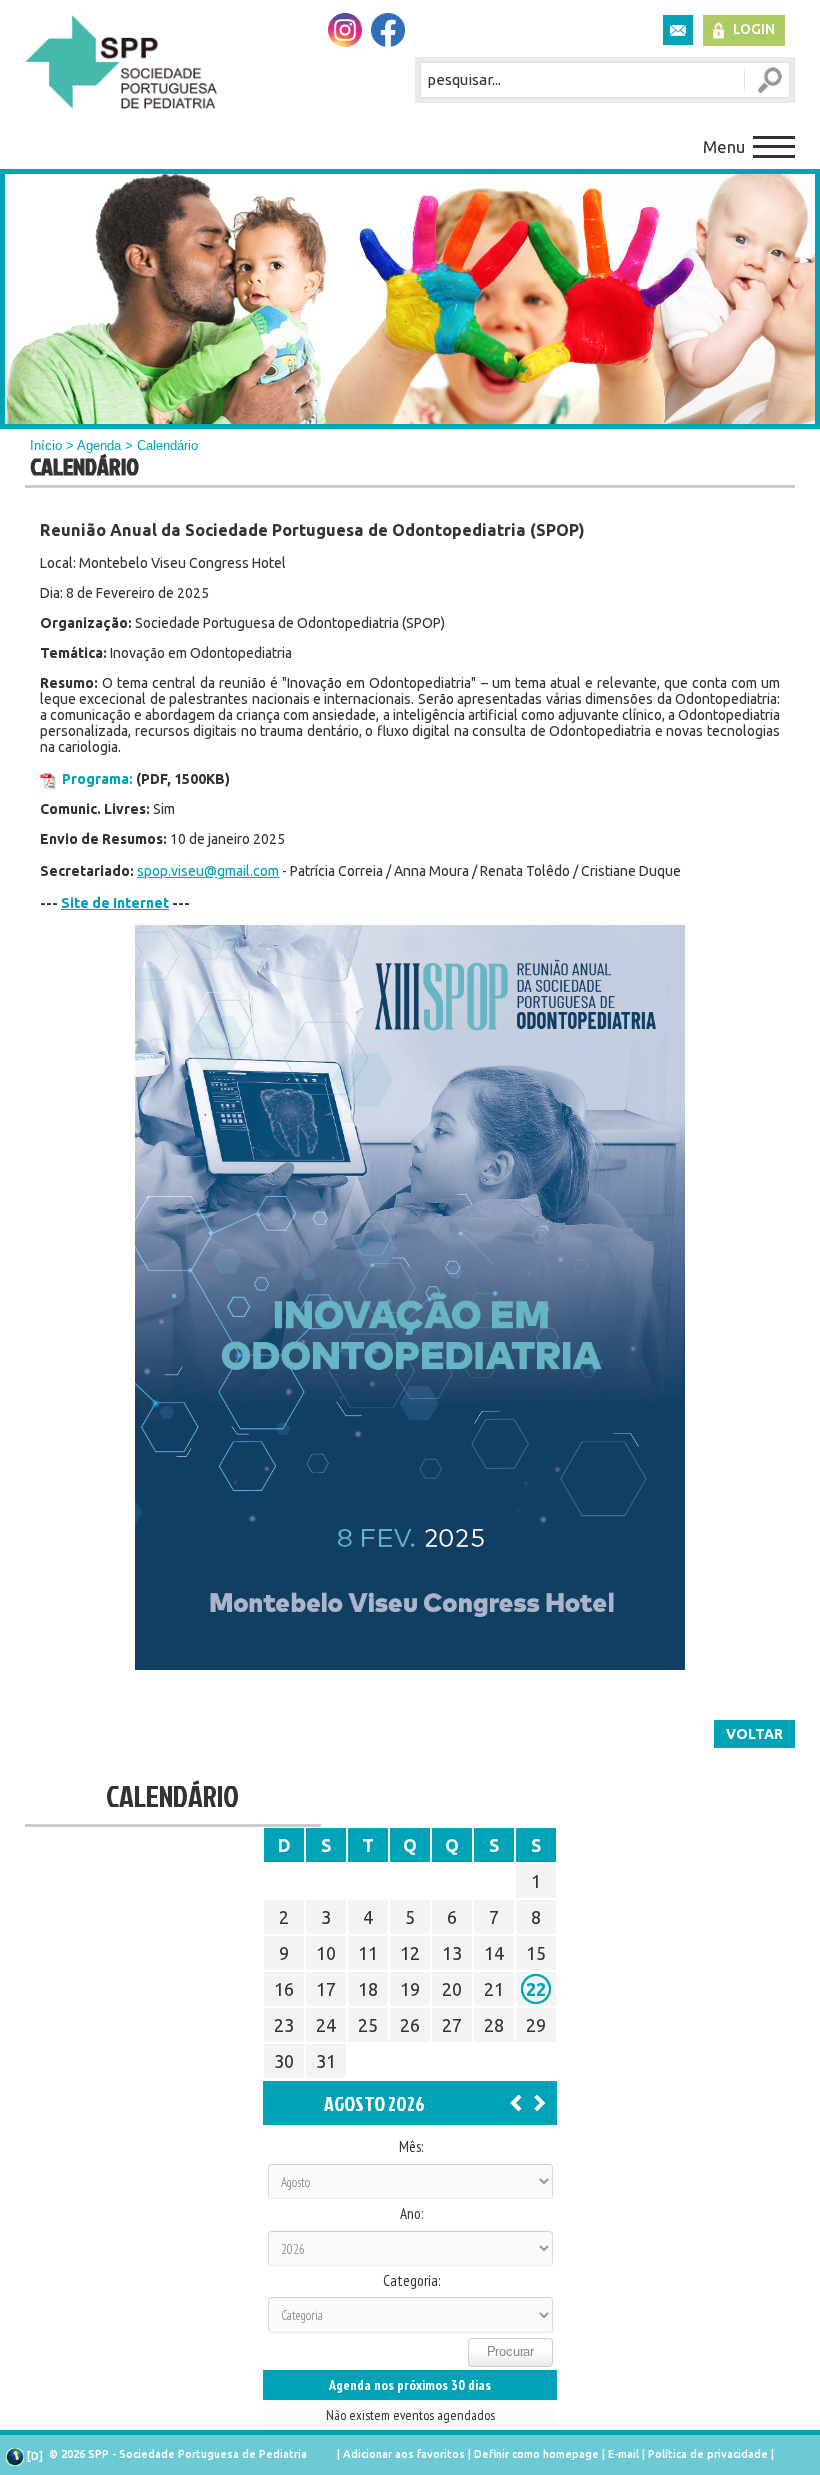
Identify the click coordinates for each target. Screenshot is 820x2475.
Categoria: (411, 2281)
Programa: (97, 779)
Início (46, 445)
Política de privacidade (708, 2454)
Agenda (99, 445)
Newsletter (678, 30)
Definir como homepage (536, 2454)
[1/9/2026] (540, 2102)
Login (754, 29)
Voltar (754, 1734)
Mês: (411, 2147)
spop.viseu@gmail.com (208, 871)
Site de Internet (115, 903)
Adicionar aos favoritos (404, 2454)
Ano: (411, 2214)
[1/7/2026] (516, 2102)
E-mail (623, 2454)
